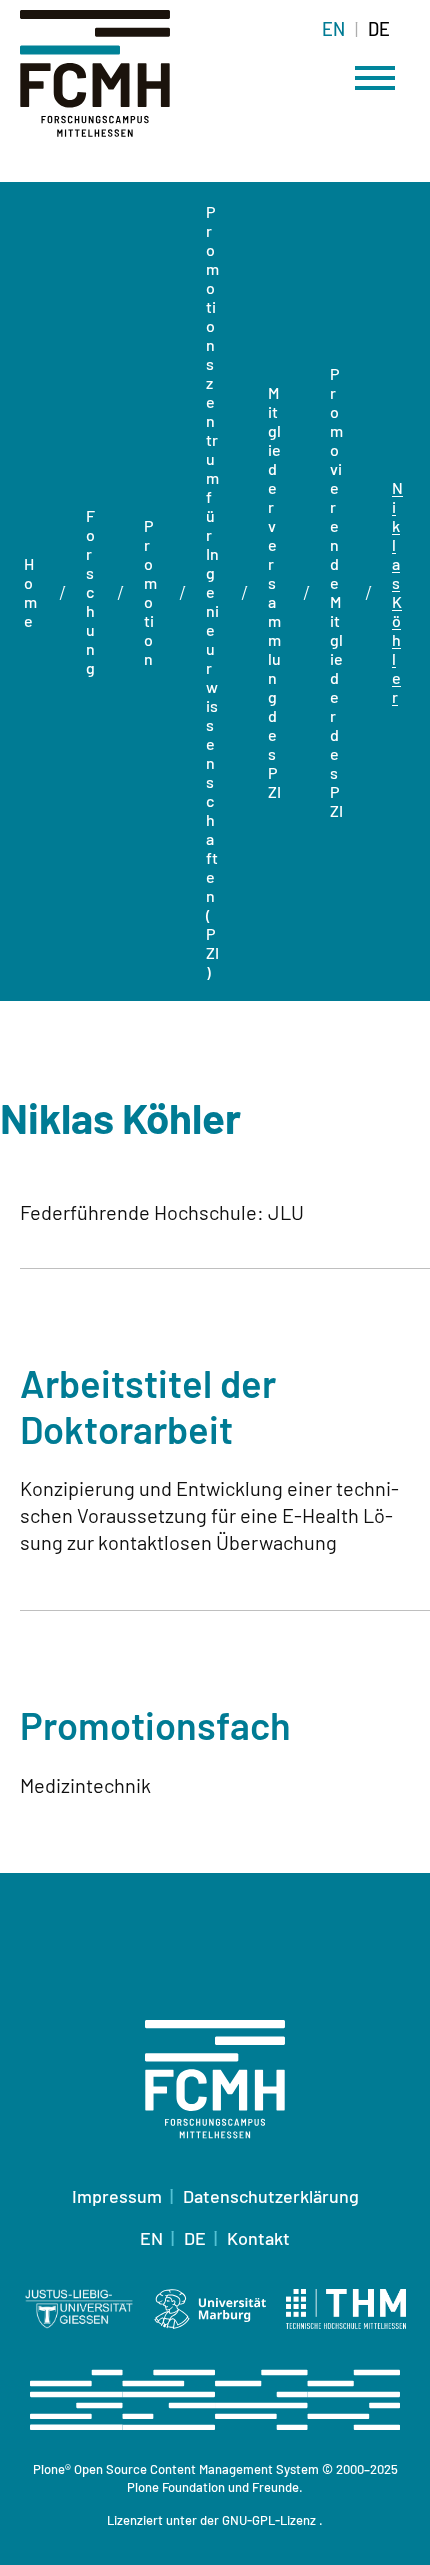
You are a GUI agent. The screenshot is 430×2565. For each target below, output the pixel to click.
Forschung (90, 591)
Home (30, 592)
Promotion (150, 592)
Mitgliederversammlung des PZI (274, 592)
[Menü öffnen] (375, 78)
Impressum (117, 2196)
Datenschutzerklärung (271, 2196)
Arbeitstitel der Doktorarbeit (148, 1406)
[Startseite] (120, 85)
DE (379, 29)
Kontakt (258, 2238)
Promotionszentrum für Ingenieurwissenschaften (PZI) (212, 591)
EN (333, 29)
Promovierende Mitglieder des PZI (336, 592)
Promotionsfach (155, 1725)
